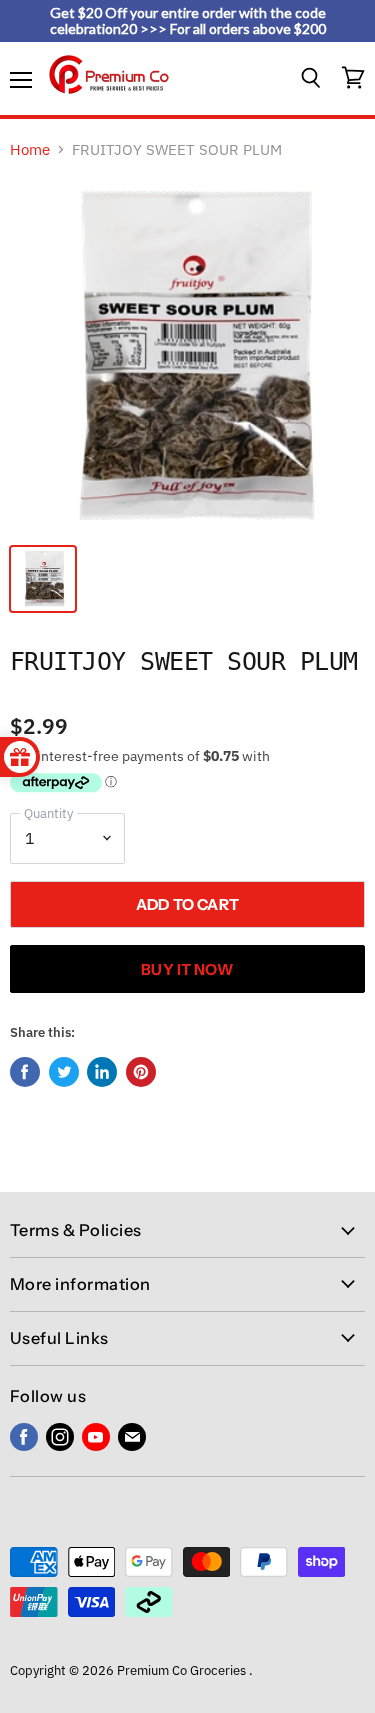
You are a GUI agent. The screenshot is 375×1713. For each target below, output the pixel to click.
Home (30, 149)
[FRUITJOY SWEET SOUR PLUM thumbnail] (43, 579)
